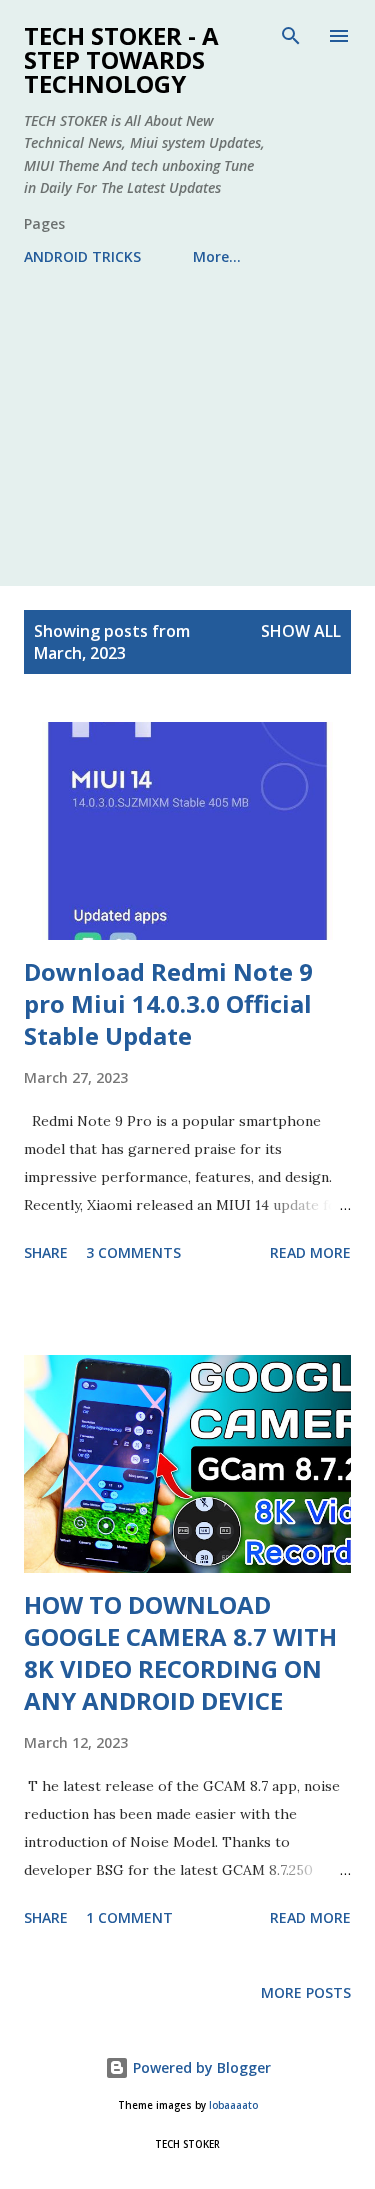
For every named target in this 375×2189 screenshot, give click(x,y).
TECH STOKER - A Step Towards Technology (121, 59)
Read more (310, 1252)
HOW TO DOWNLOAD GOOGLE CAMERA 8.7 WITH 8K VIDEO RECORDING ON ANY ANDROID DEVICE (180, 1652)
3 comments (133, 1252)
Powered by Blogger (200, 2067)
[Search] (291, 36)
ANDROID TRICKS (82, 256)
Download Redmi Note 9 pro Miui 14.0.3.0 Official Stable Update (168, 1003)
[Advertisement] (187, 417)
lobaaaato (233, 2105)
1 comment (129, 1917)
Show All (301, 631)
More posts (306, 1992)
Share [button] (46, 1252)
